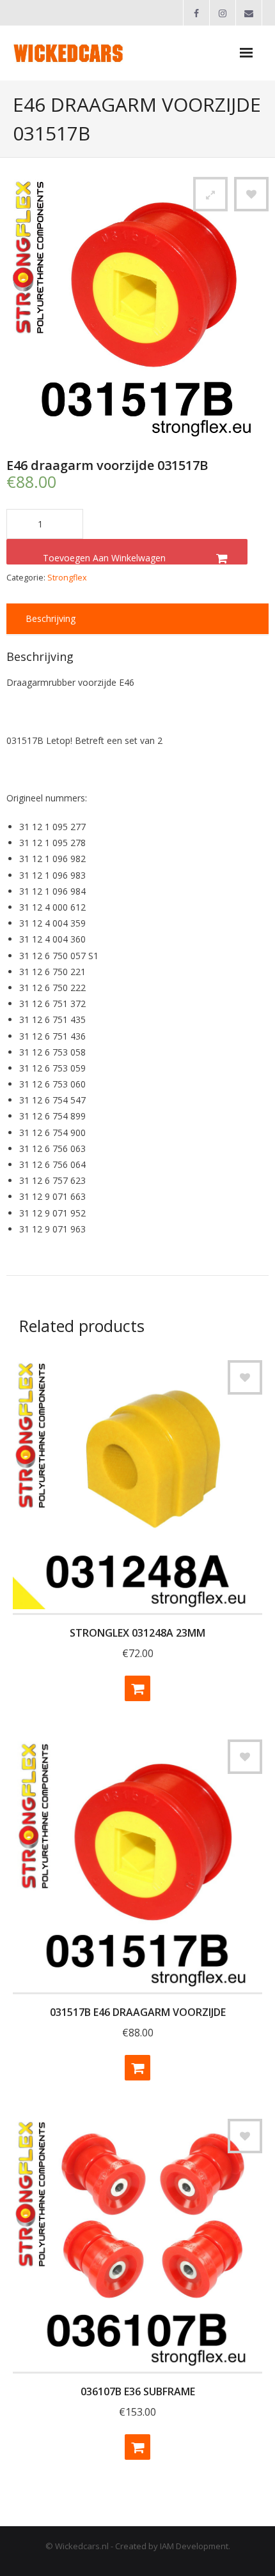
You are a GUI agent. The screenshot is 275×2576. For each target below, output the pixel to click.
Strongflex (67, 578)
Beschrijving (51, 618)
